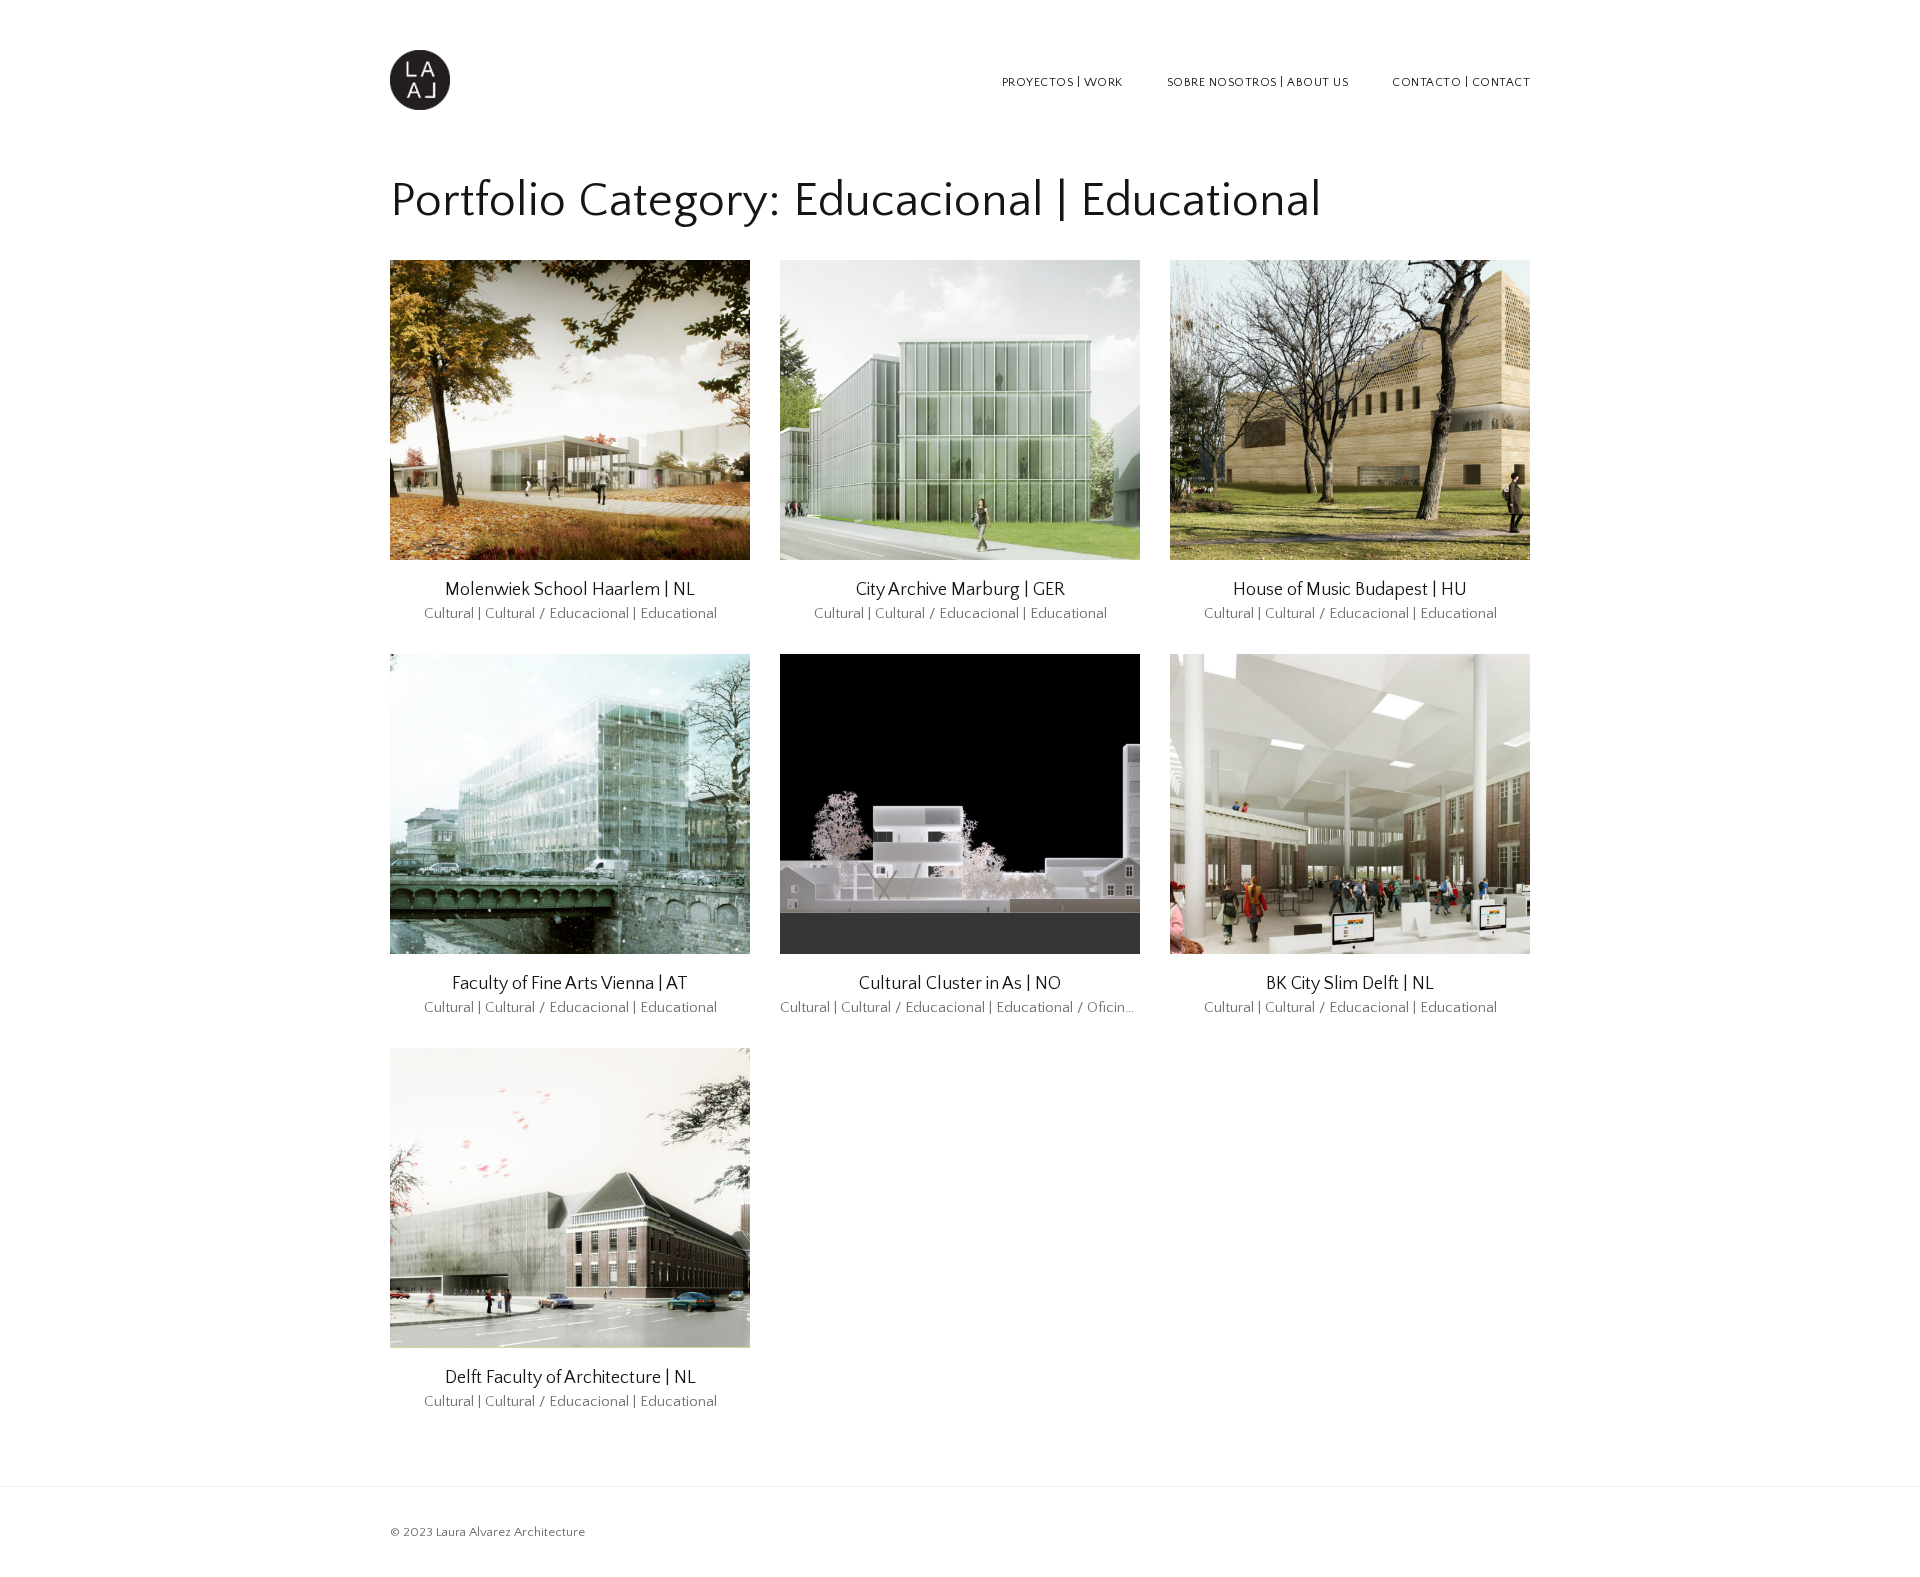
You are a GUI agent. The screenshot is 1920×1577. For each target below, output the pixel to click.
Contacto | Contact (1461, 82)
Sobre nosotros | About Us (1258, 82)
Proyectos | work (1062, 82)
